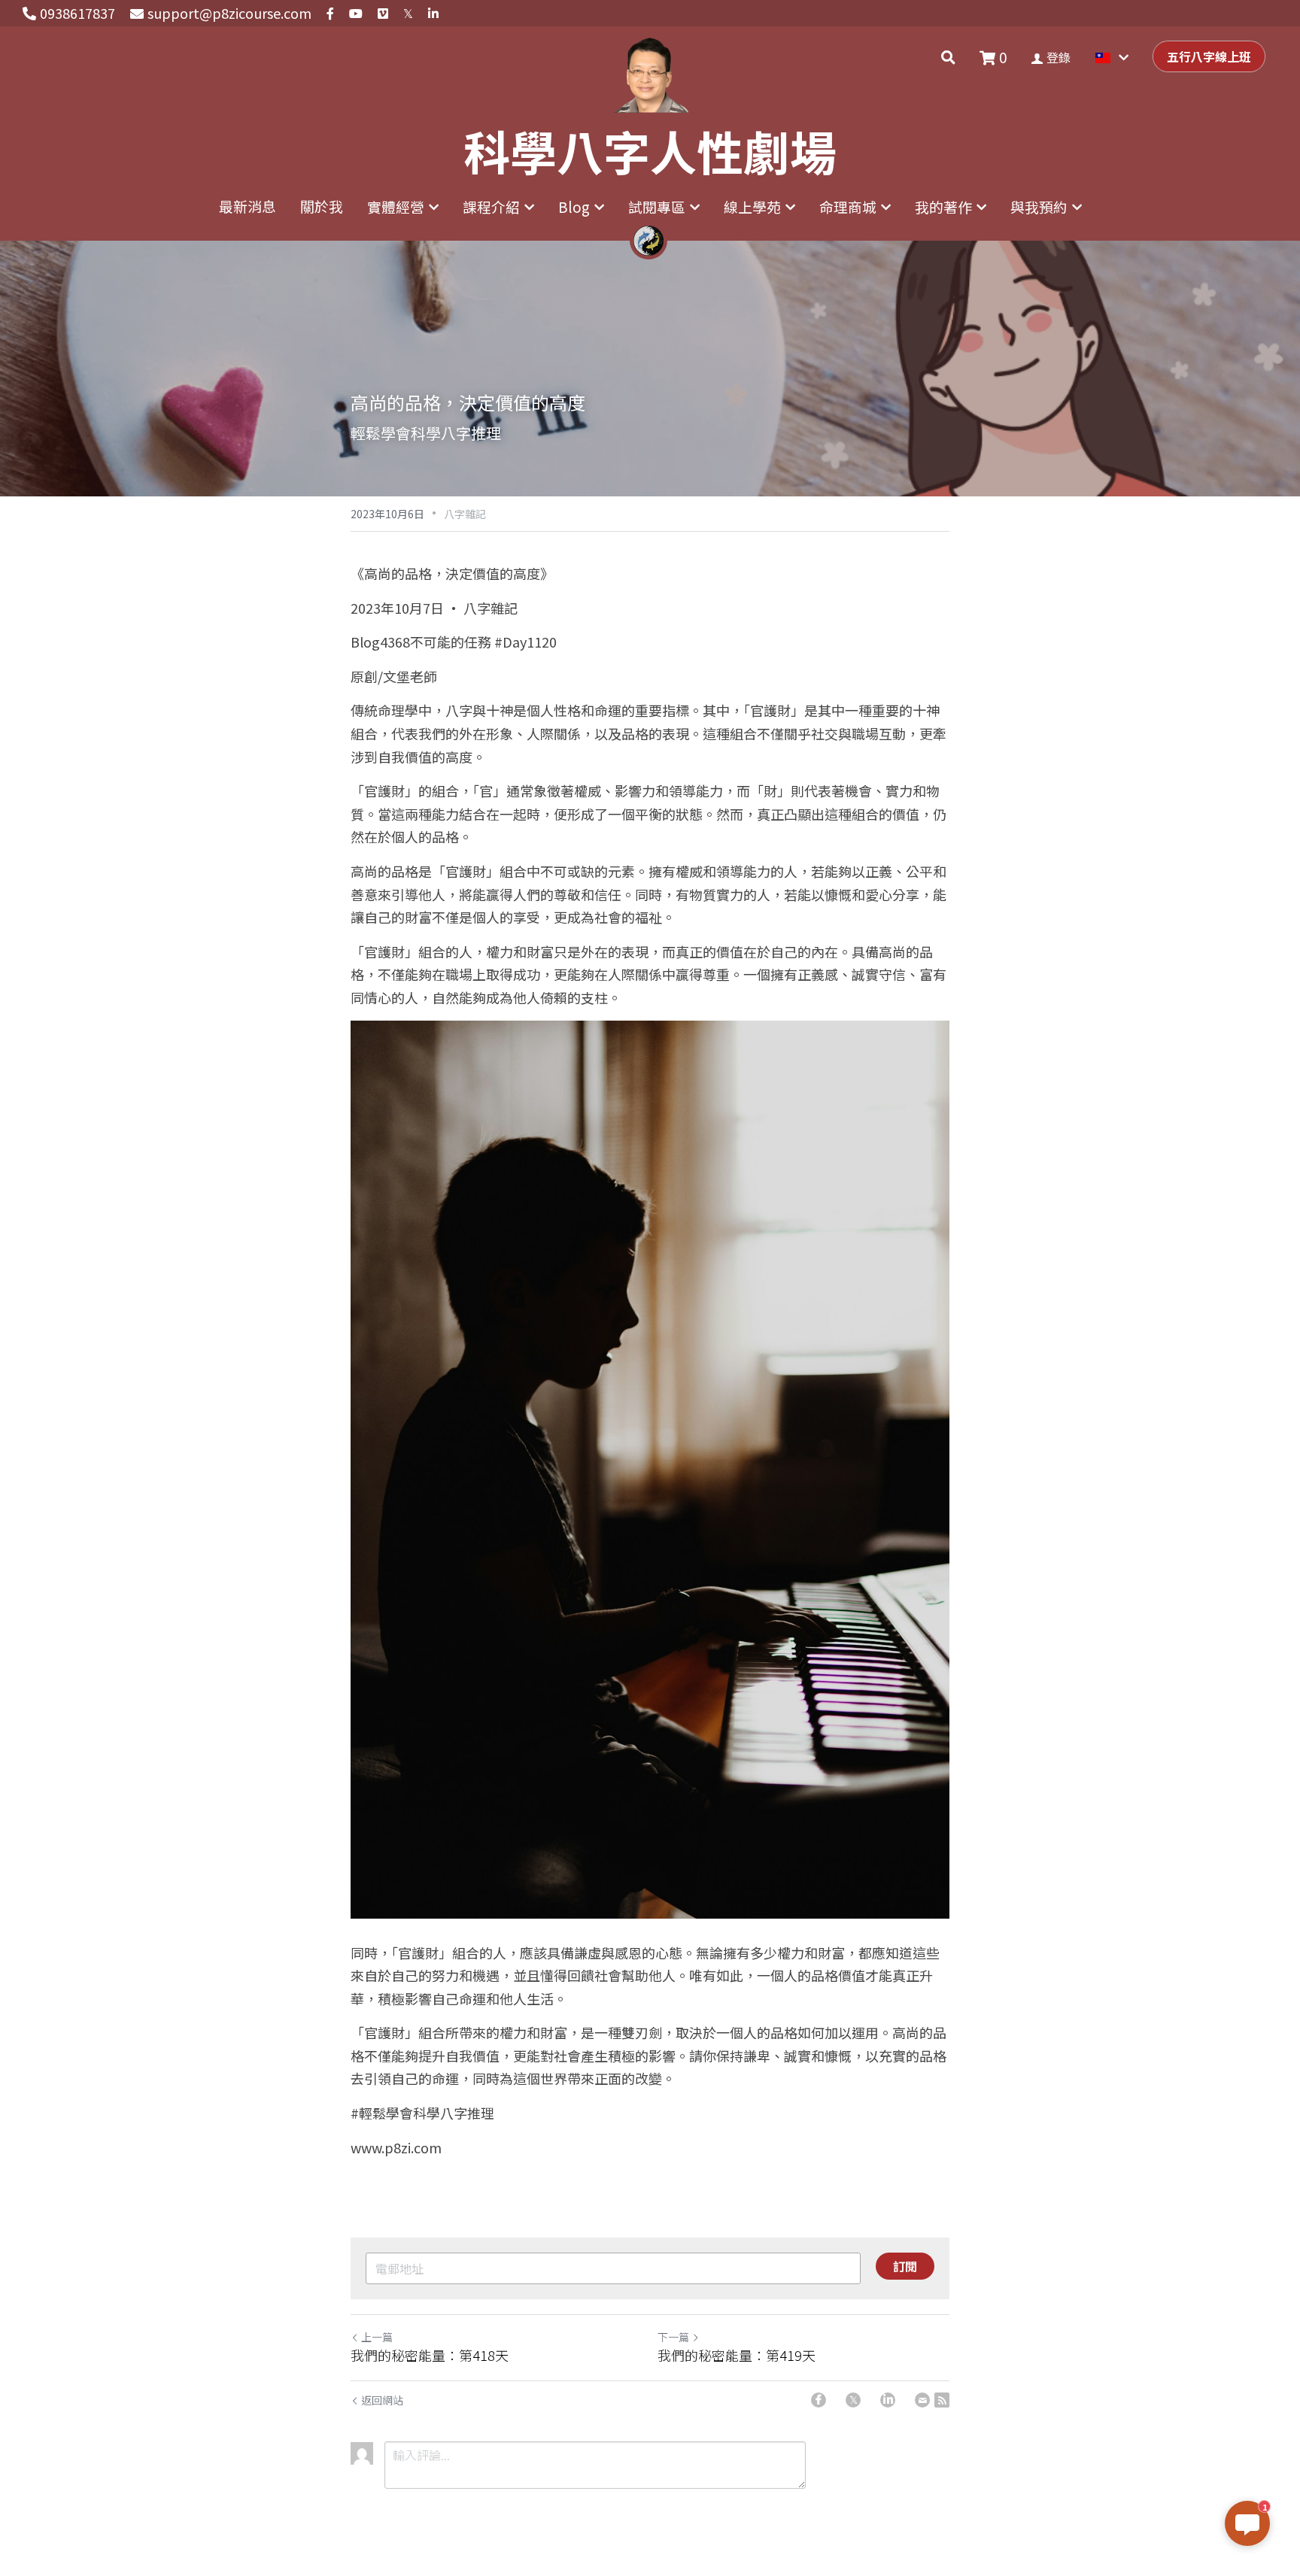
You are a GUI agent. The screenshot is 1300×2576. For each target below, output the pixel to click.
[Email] (922, 2400)
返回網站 (382, 2400)
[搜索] (948, 57)
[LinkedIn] (888, 2400)
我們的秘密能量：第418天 (430, 2355)
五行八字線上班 (1209, 56)
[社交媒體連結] (330, 14)
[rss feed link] (942, 2400)
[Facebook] (819, 2400)
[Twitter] (853, 2400)
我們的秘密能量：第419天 (737, 2355)
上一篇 (377, 2337)
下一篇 (673, 2337)
